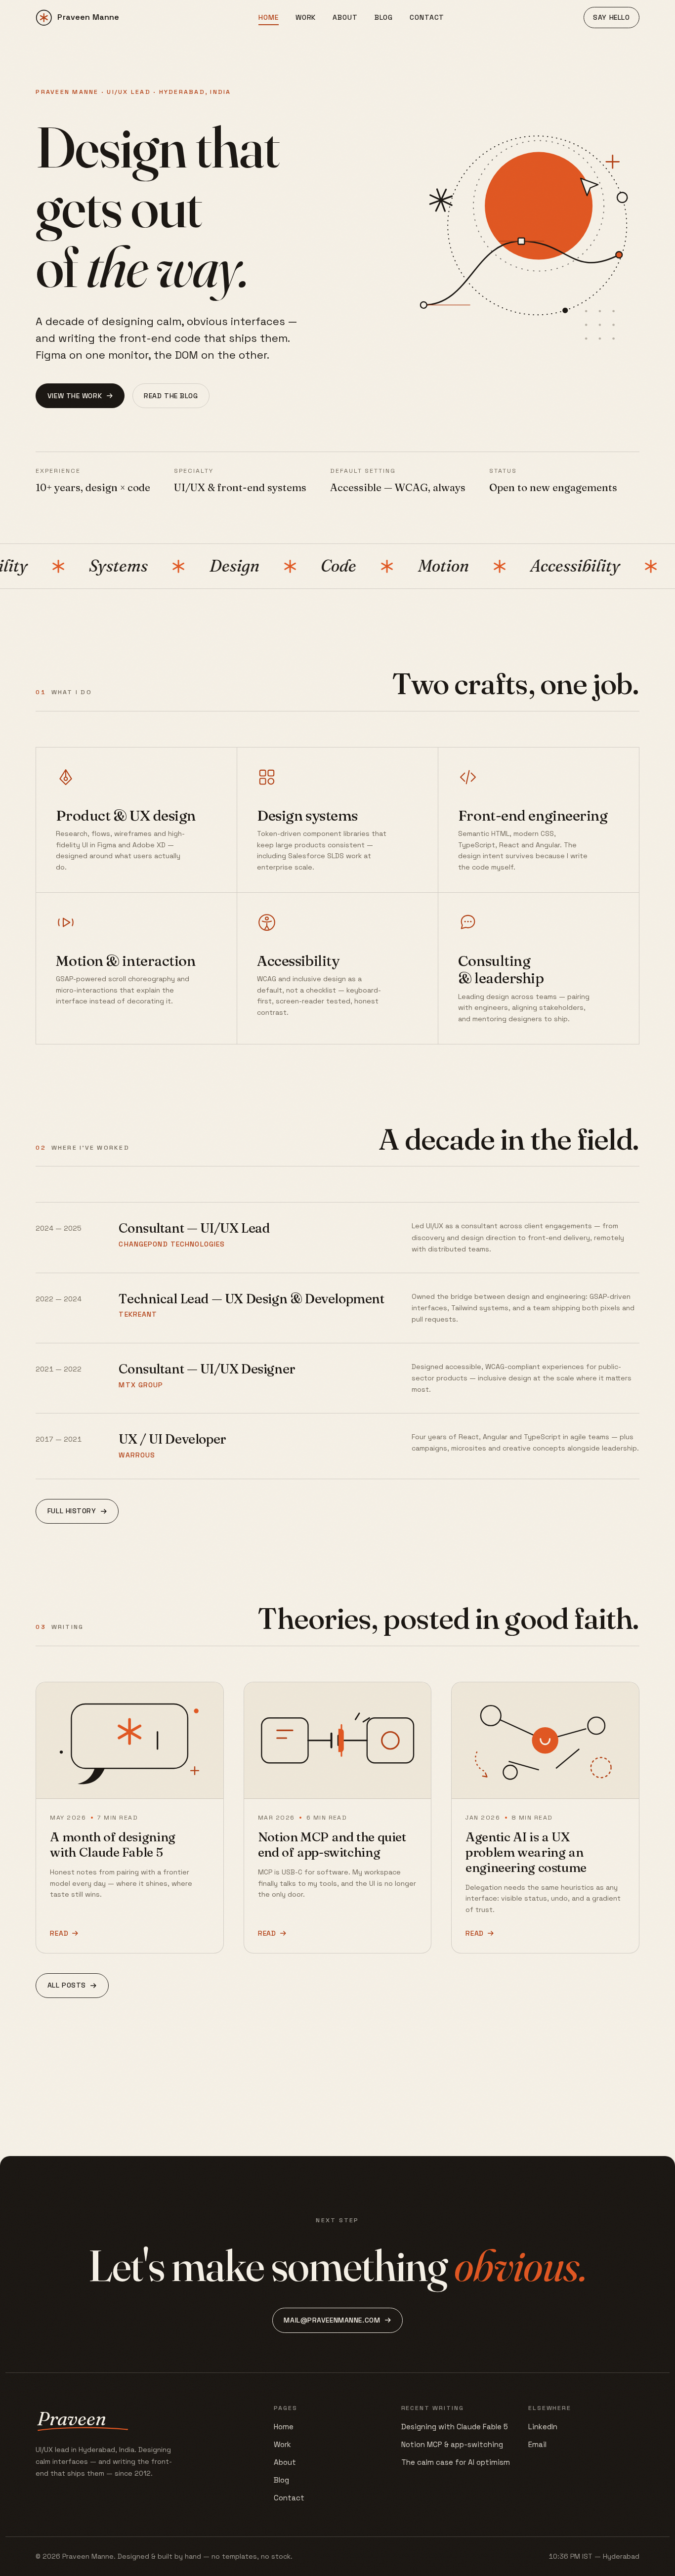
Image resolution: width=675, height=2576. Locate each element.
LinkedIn (543, 2427)
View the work (75, 396)
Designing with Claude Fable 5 (455, 2427)
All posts (67, 1985)
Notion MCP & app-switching (452, 2444)
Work (306, 17)
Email (537, 2444)
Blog (384, 17)
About (345, 17)
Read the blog (171, 396)
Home (268, 17)
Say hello (611, 17)
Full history (72, 1511)
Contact (427, 17)
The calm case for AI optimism (456, 2462)
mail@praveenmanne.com (332, 2320)
